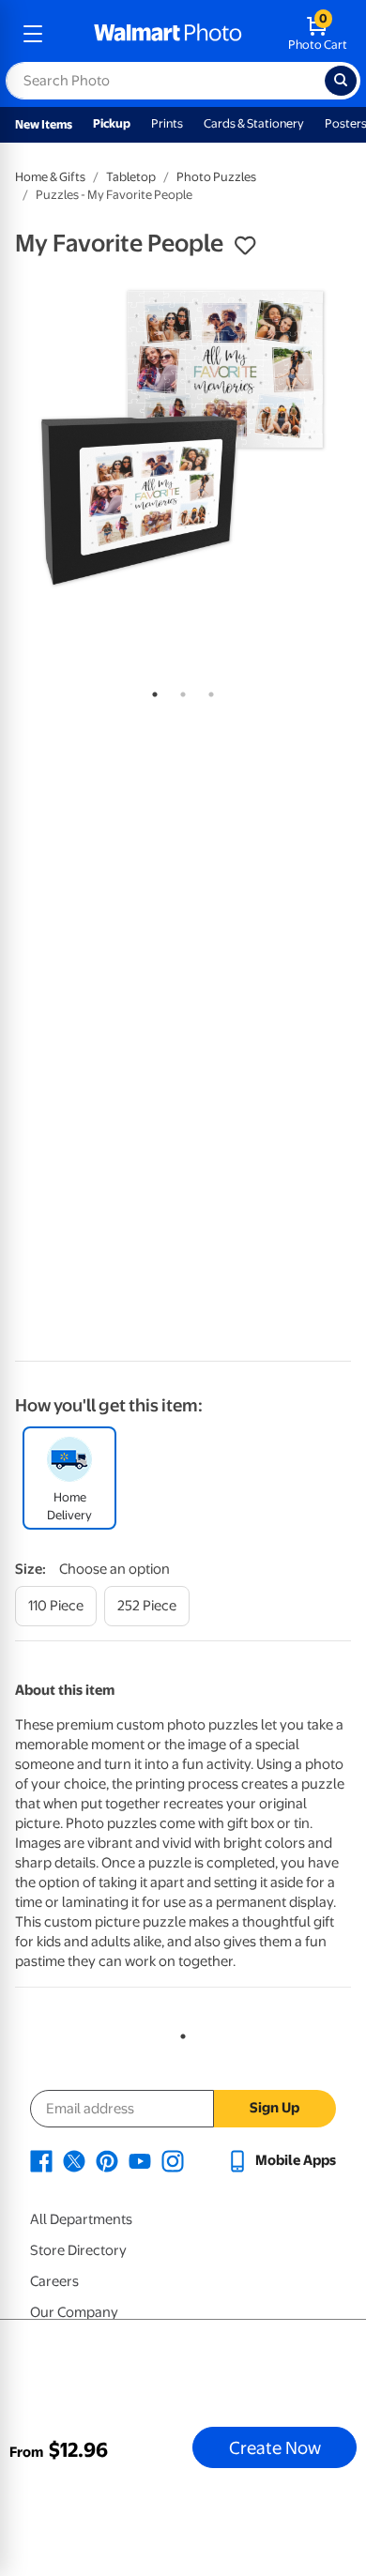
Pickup (112, 123)
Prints (167, 123)
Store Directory (78, 2250)
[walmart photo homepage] (168, 34)
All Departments (81, 2219)
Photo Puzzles (216, 177)
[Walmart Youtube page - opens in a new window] (140, 2160)
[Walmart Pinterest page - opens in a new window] (107, 2160)
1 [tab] (151, 691)
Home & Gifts (50, 177)
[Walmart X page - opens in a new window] (74, 2160)
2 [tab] (179, 691)
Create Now (275, 2447)
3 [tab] (207, 691)
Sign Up (274, 2108)
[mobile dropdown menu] (33, 34)
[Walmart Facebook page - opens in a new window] (41, 2160)
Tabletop (131, 177)
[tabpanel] (183, 438)
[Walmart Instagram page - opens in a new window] (173, 2160)
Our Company (74, 2312)
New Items (44, 124)
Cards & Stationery (254, 123)
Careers (54, 2281)
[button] (245, 246)
